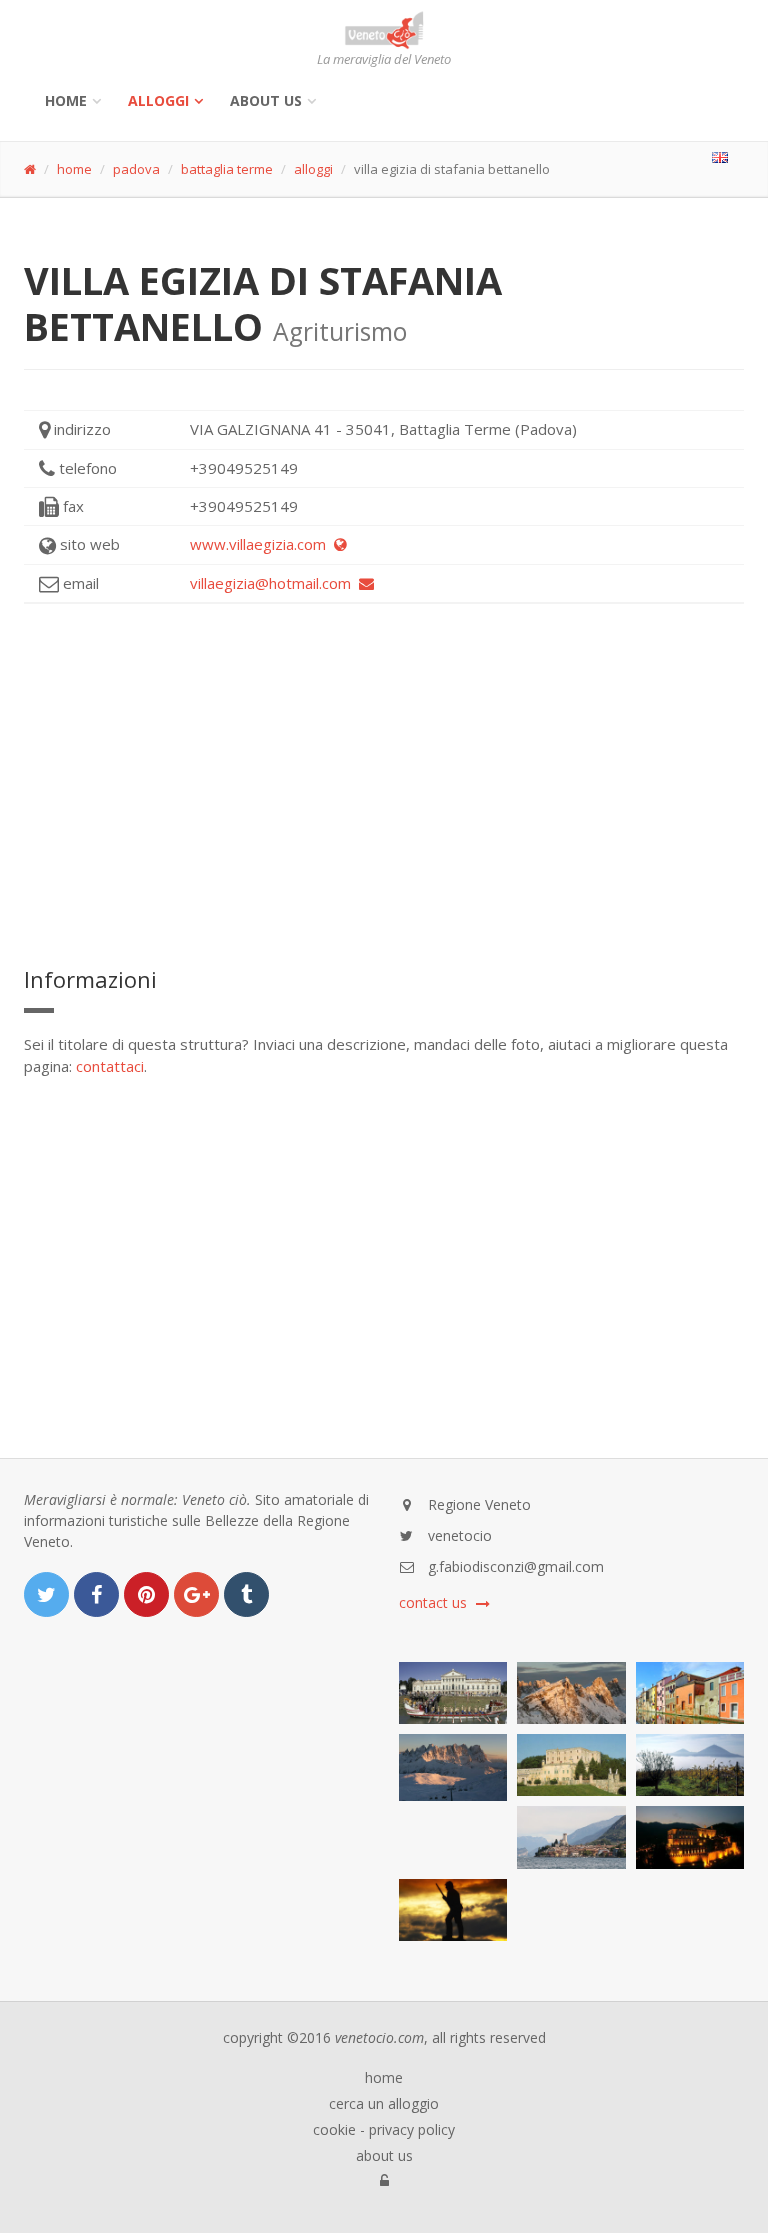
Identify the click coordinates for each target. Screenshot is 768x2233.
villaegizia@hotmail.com (274, 583)
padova (136, 169)
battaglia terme (227, 169)
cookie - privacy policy (384, 2130)
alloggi (158, 100)
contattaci (110, 1066)
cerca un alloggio (384, 2104)
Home (66, 100)
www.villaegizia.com (262, 544)
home (74, 169)
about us (384, 2156)
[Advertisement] (384, 784)
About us (266, 100)
